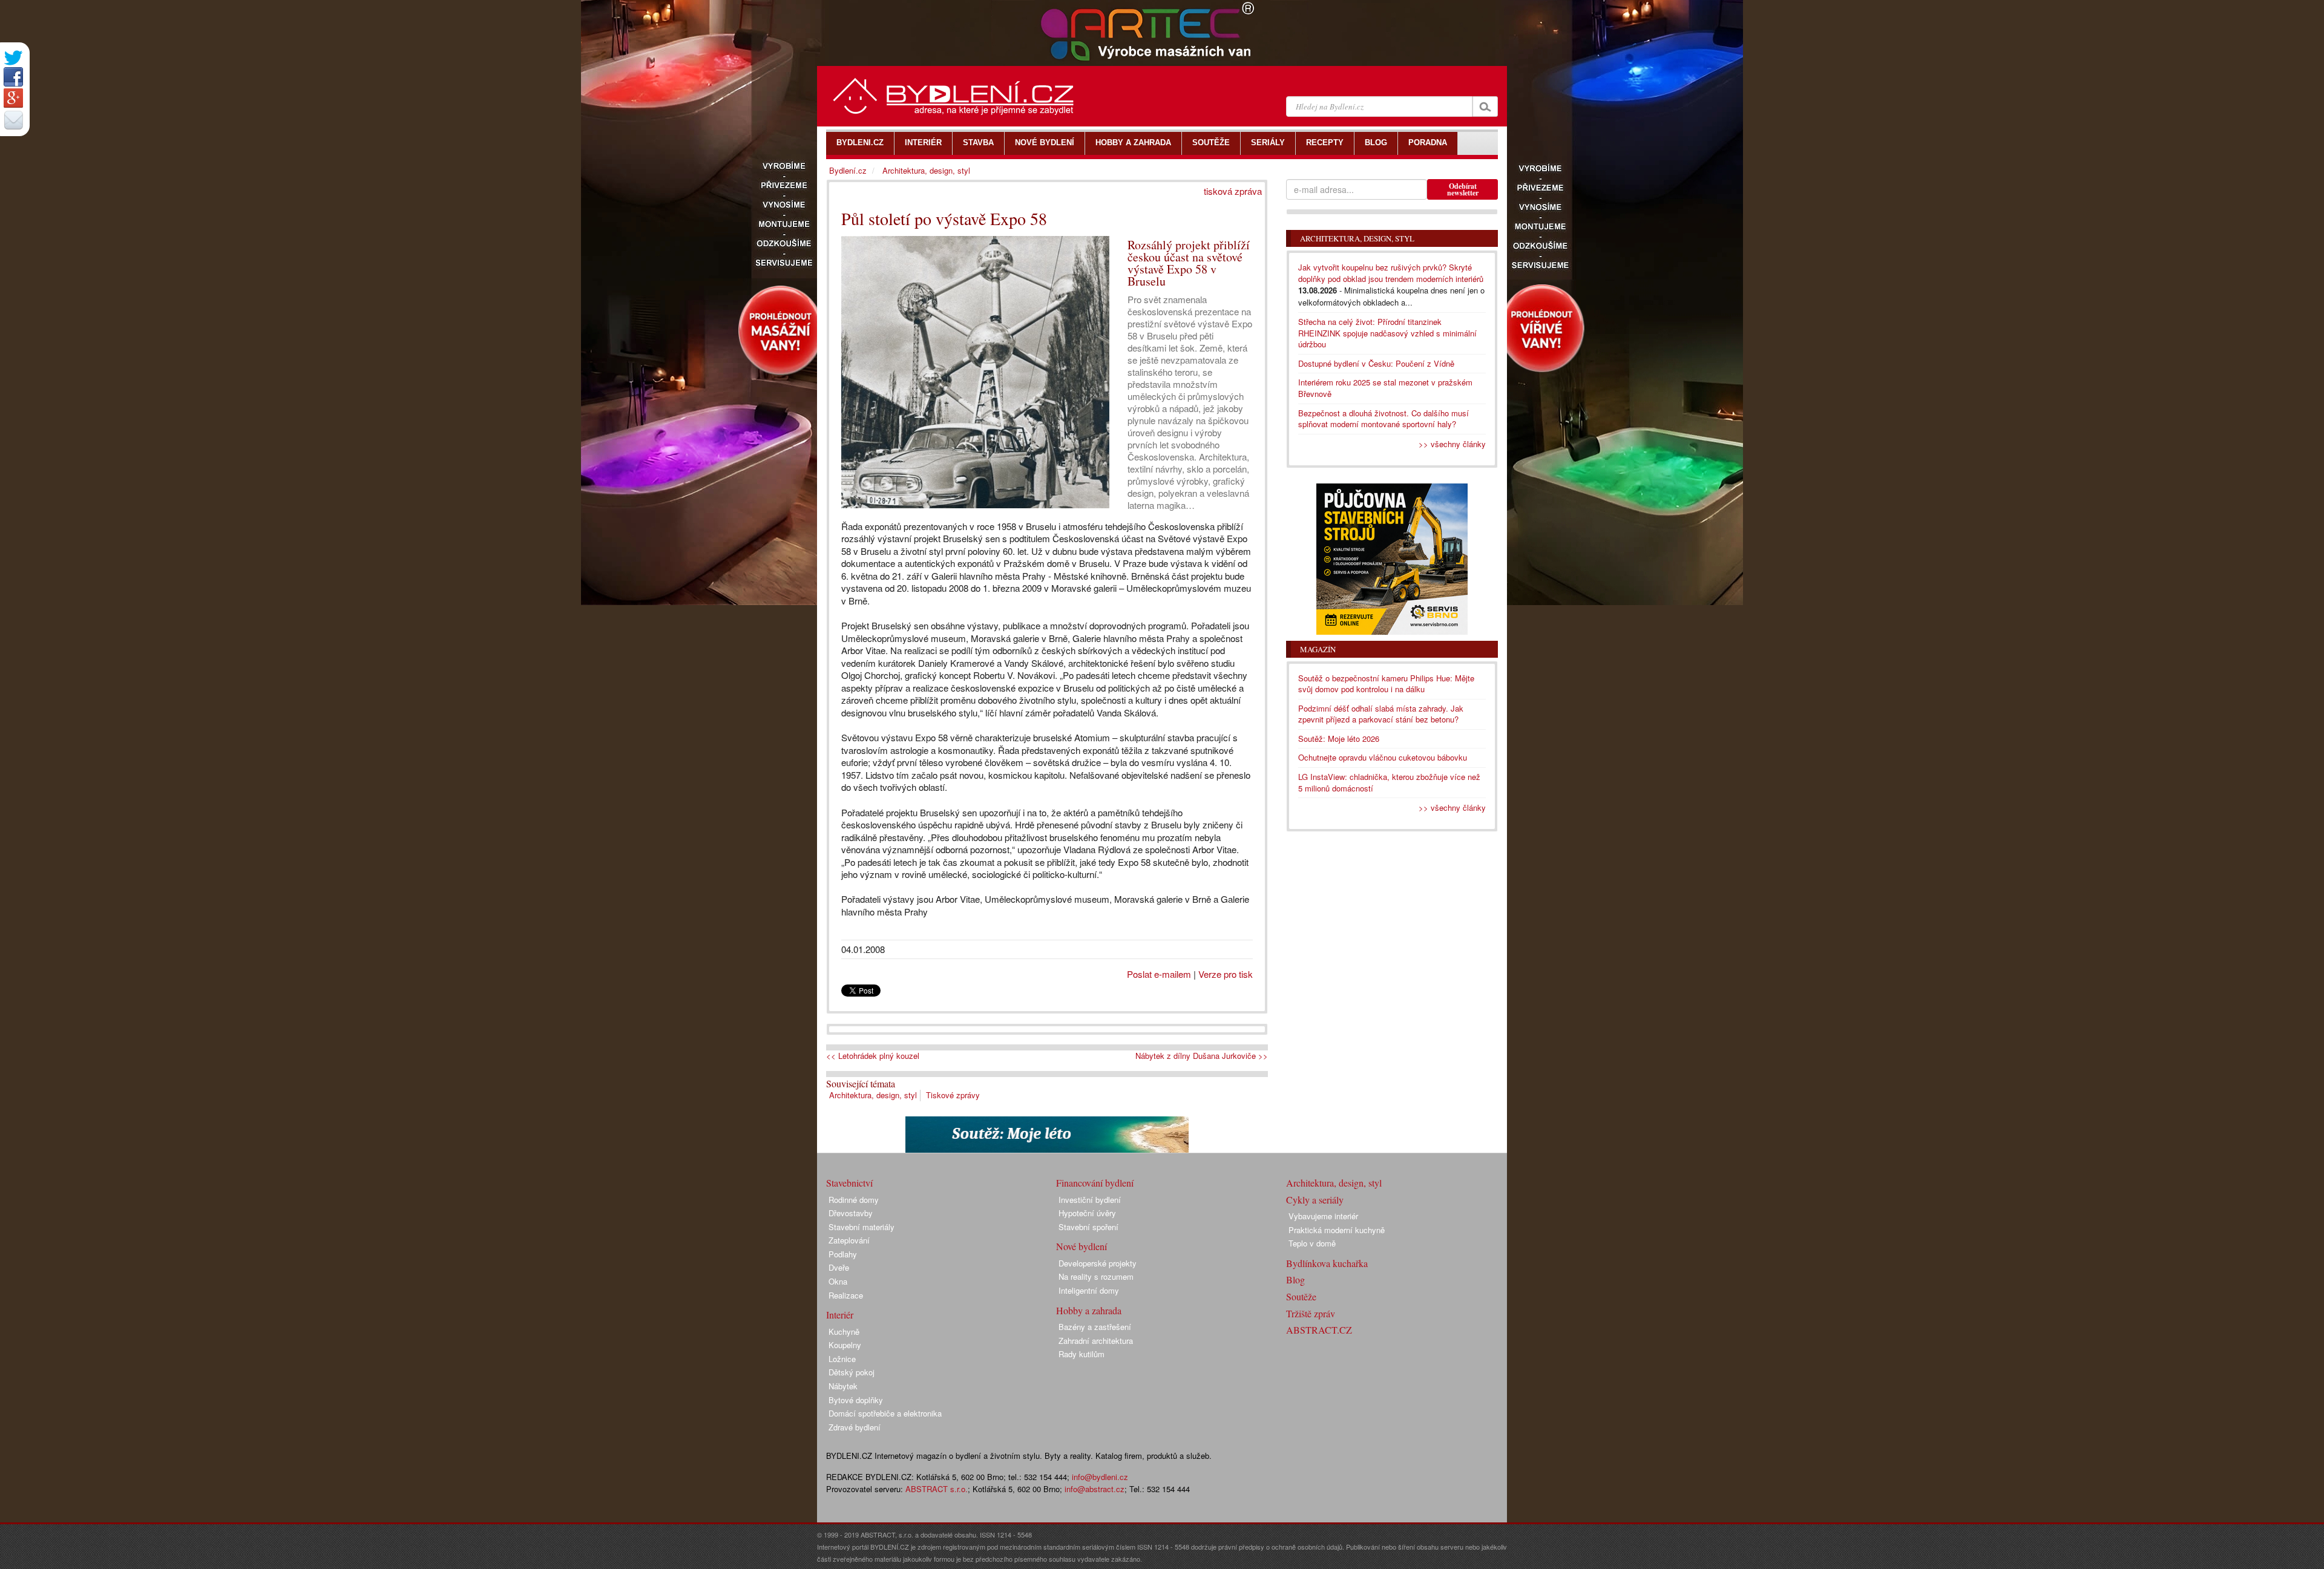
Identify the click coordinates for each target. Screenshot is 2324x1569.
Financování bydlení (1095, 1183)
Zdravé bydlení (855, 1427)
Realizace (846, 1295)
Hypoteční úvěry (1087, 1213)
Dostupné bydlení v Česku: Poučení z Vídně (1376, 363)
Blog (1295, 1279)
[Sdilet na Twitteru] (13, 58)
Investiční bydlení (1090, 1200)
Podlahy (843, 1254)
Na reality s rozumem (1096, 1276)
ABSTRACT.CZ (1319, 1330)
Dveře (839, 1267)
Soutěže (1301, 1296)
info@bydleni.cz (1100, 1477)
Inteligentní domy (1089, 1290)
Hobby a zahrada (1089, 1310)
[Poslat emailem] (13, 120)
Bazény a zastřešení (1095, 1327)
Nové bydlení (1082, 1246)
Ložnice (842, 1359)
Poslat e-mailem (1159, 974)
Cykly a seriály (1315, 1200)
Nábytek (843, 1386)
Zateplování (849, 1240)
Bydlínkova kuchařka (1327, 1263)
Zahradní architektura (1096, 1341)
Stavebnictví (849, 1183)
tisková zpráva (1233, 191)
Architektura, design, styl (873, 1095)
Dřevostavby (851, 1213)
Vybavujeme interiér (1323, 1216)
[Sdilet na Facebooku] (13, 77)
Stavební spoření (1088, 1227)
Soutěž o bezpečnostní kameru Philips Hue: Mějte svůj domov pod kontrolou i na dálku (1386, 684)
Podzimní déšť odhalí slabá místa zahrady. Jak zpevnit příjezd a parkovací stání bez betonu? (1381, 714)
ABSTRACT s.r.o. (937, 1489)
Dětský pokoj (852, 1372)
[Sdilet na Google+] (13, 98)
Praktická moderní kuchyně (1337, 1230)
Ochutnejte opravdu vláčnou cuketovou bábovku (1383, 757)
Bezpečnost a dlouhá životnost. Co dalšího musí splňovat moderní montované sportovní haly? (1384, 419)
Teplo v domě (1312, 1243)
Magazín (1318, 649)
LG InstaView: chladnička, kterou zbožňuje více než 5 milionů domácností (1389, 782)
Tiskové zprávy (953, 1095)
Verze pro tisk (1226, 974)
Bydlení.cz (848, 170)
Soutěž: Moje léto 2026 (1339, 739)
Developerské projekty (1098, 1263)
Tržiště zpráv (1311, 1313)
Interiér (840, 1315)
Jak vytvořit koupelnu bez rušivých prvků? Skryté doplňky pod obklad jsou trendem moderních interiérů (1391, 273)
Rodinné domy (854, 1200)
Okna (838, 1281)
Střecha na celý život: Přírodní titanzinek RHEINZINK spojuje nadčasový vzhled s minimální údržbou (1387, 333)
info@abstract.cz (1095, 1489)
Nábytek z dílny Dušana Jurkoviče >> (1202, 1056)
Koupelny (845, 1345)
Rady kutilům (1082, 1354)
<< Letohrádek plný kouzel (873, 1056)
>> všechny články (1452, 444)
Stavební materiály (862, 1227)
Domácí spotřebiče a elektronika (885, 1413)
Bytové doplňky (856, 1400)
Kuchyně (844, 1332)
